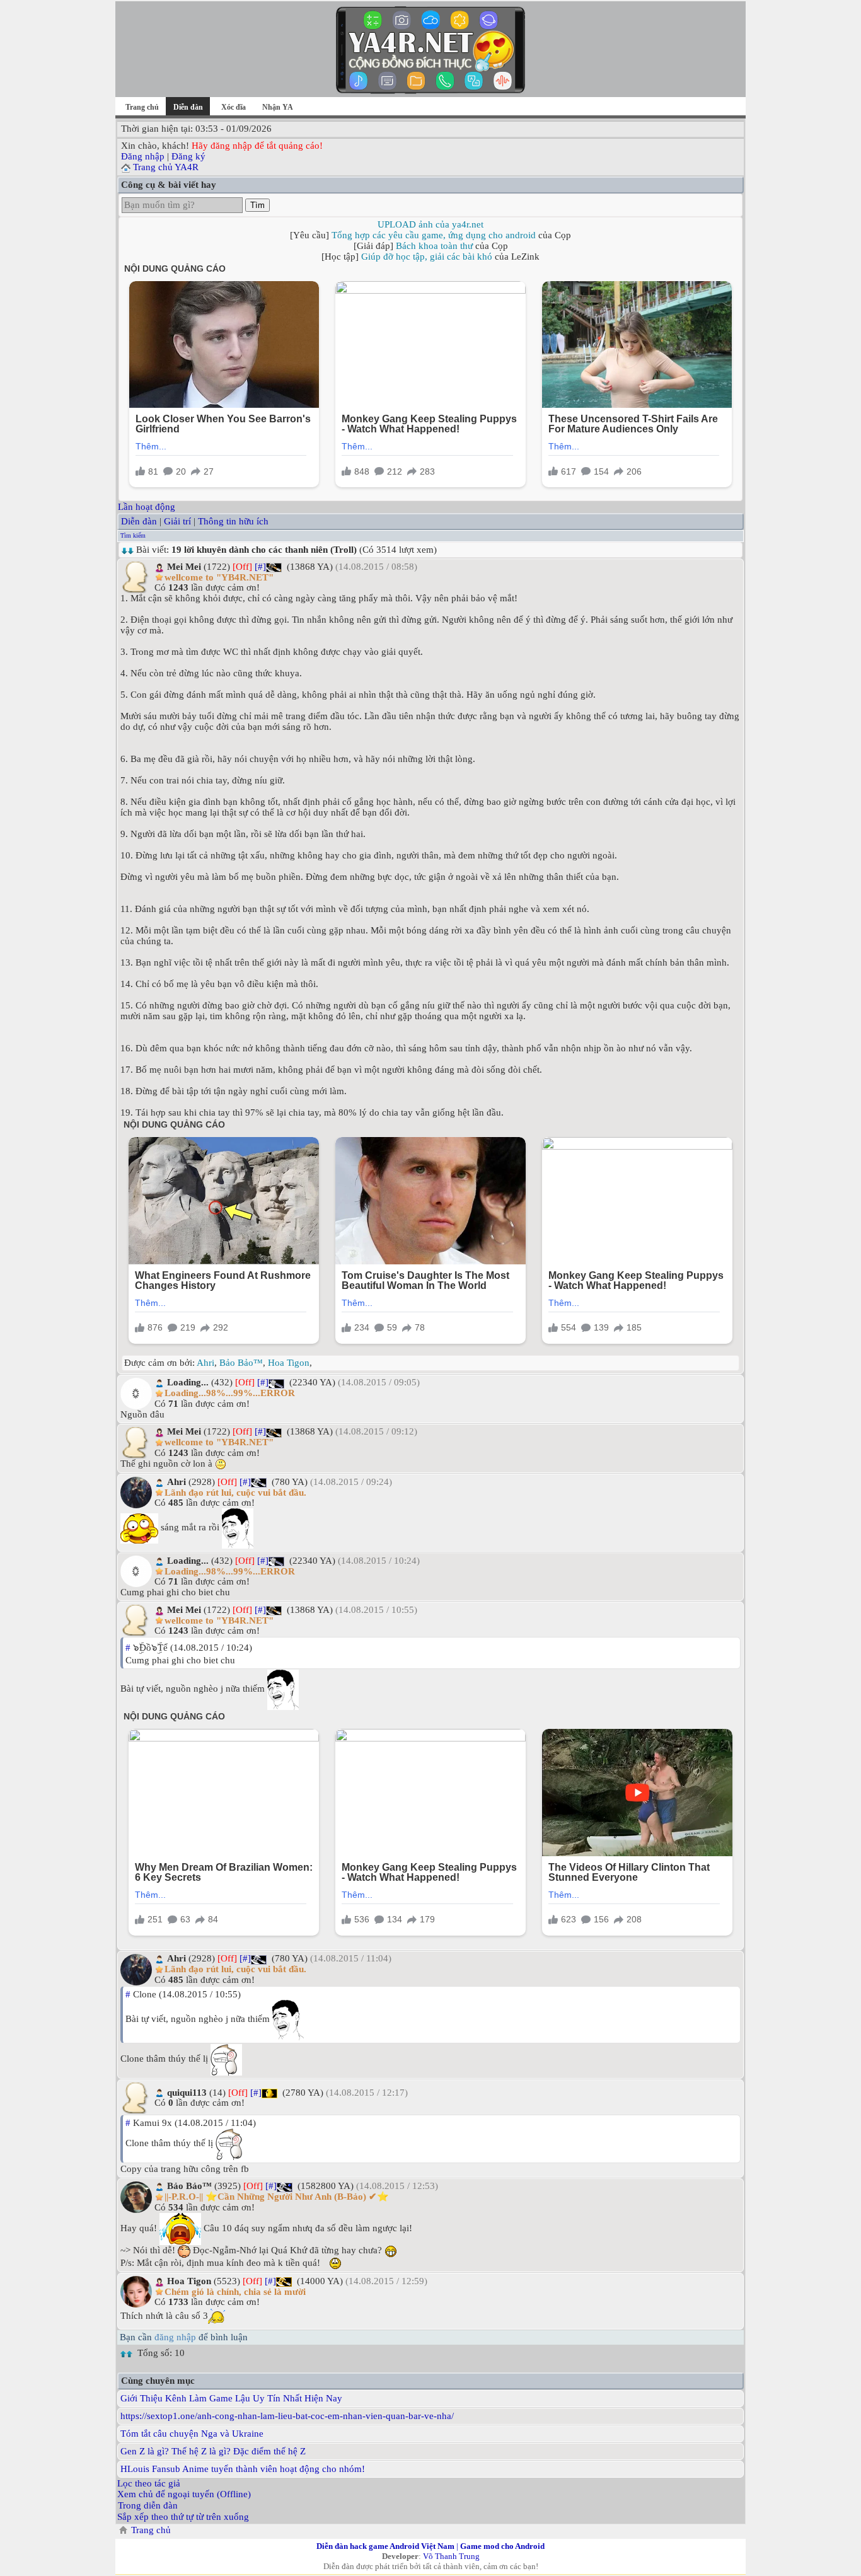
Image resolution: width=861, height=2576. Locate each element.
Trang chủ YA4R (166, 167)
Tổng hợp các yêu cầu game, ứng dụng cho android (434, 235)
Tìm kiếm (133, 535)
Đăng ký (188, 156)
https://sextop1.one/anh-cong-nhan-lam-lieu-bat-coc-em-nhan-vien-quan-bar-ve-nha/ (287, 2416)
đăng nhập (175, 2337)
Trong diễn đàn (148, 2505)
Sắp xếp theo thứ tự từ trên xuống (183, 2517)
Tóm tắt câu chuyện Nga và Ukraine (192, 2434)
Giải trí (177, 521)
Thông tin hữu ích (233, 521)
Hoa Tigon (289, 1363)
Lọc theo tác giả (149, 2483)
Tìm (257, 205)
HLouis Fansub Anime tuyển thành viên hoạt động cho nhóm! (243, 2469)
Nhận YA (278, 107)
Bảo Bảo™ (241, 1363)
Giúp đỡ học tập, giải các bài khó (427, 257)
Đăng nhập (143, 156)
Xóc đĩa (234, 107)
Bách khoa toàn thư (434, 246)
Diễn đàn (139, 521)
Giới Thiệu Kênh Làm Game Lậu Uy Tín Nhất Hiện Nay (231, 2398)
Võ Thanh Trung (451, 2556)
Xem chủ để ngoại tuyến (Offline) (184, 2494)
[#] (260, 567)
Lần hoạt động (147, 507)
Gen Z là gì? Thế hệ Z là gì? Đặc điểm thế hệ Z (213, 2451)
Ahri (205, 1363)
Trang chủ (142, 107)
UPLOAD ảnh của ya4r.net (430, 224)
